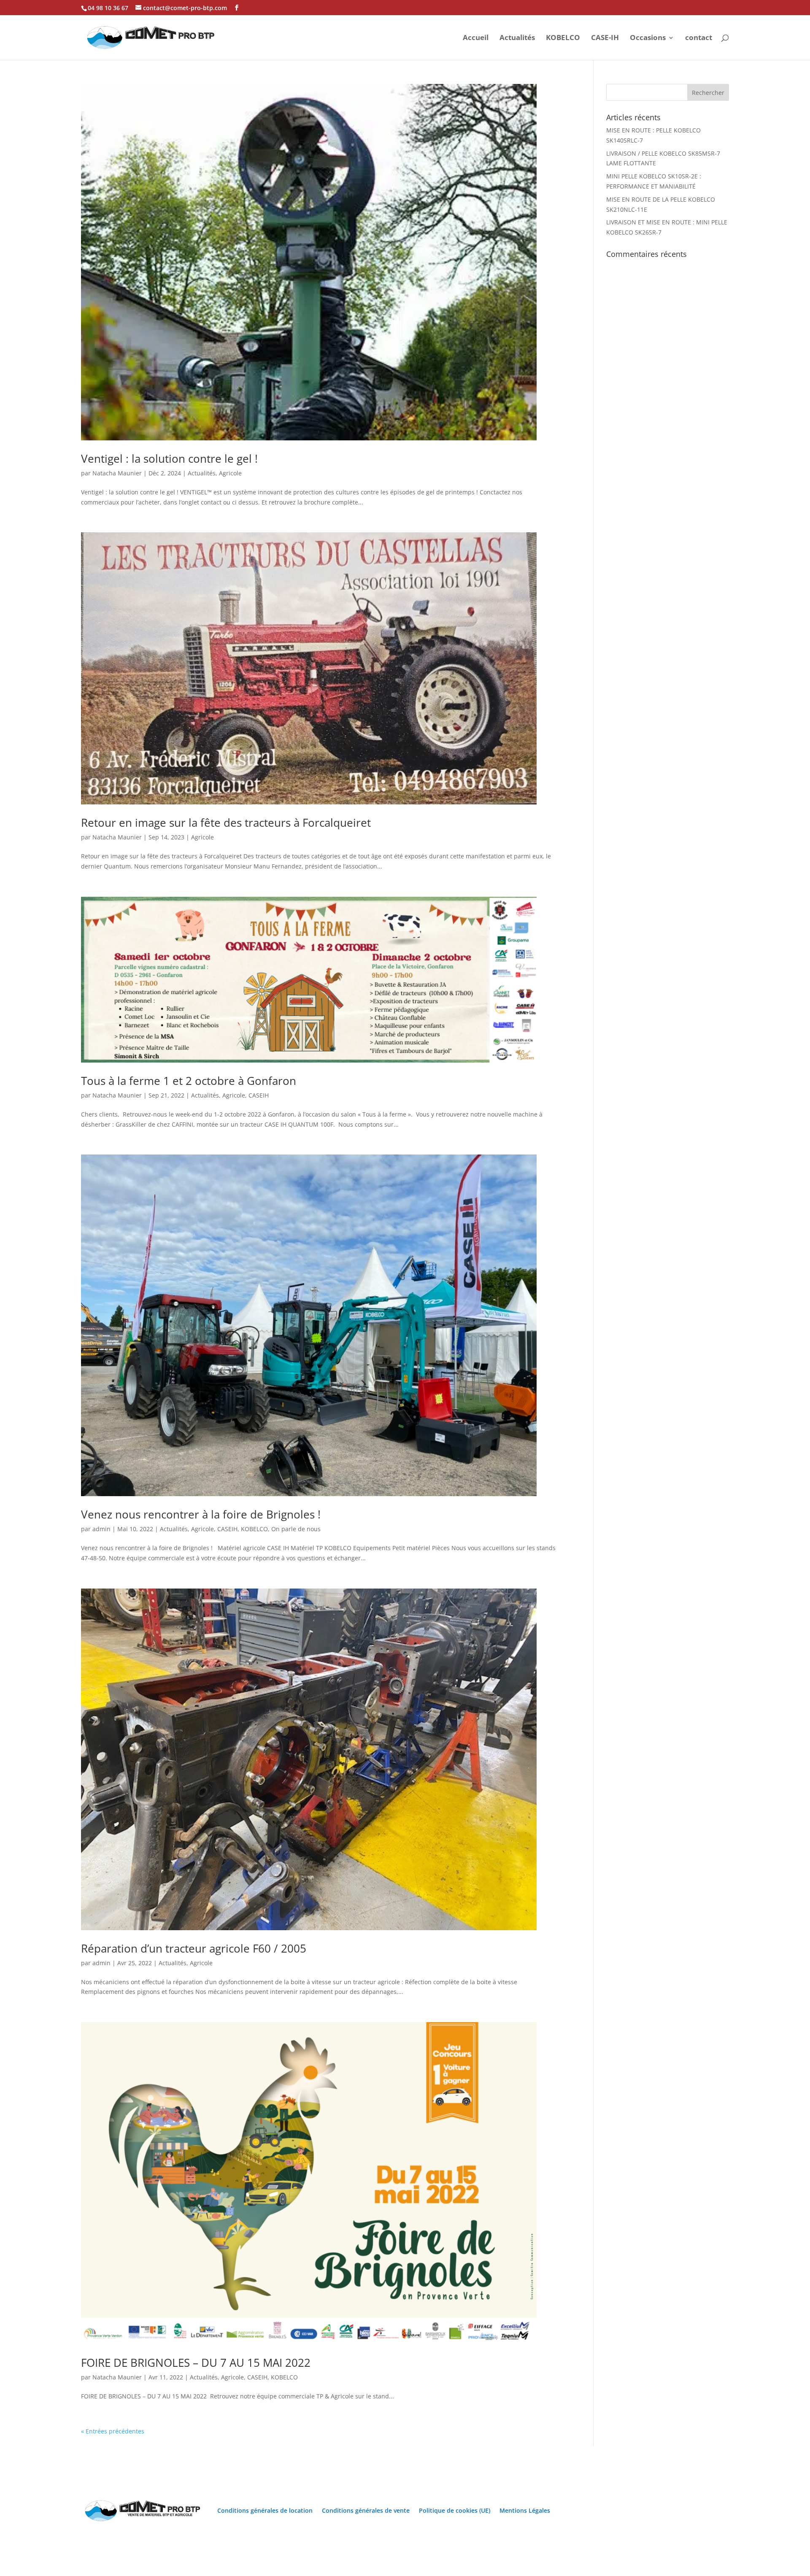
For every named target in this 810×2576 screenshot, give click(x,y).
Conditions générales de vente (366, 2510)
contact (699, 38)
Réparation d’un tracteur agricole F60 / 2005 (194, 1948)
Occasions (648, 38)
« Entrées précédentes (113, 2431)
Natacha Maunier (117, 473)
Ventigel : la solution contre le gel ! (169, 459)
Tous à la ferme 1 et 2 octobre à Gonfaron (189, 1081)
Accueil (476, 38)
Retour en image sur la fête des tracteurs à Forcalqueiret (226, 823)
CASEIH (259, 1095)
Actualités (517, 38)
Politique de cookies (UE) (455, 2510)
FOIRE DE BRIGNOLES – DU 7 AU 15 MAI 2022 (196, 2363)
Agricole (230, 473)
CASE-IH (605, 38)
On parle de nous (296, 1529)
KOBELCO (563, 38)
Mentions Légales (525, 2510)
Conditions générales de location (265, 2510)
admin (101, 1529)
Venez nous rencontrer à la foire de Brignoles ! (201, 1514)
